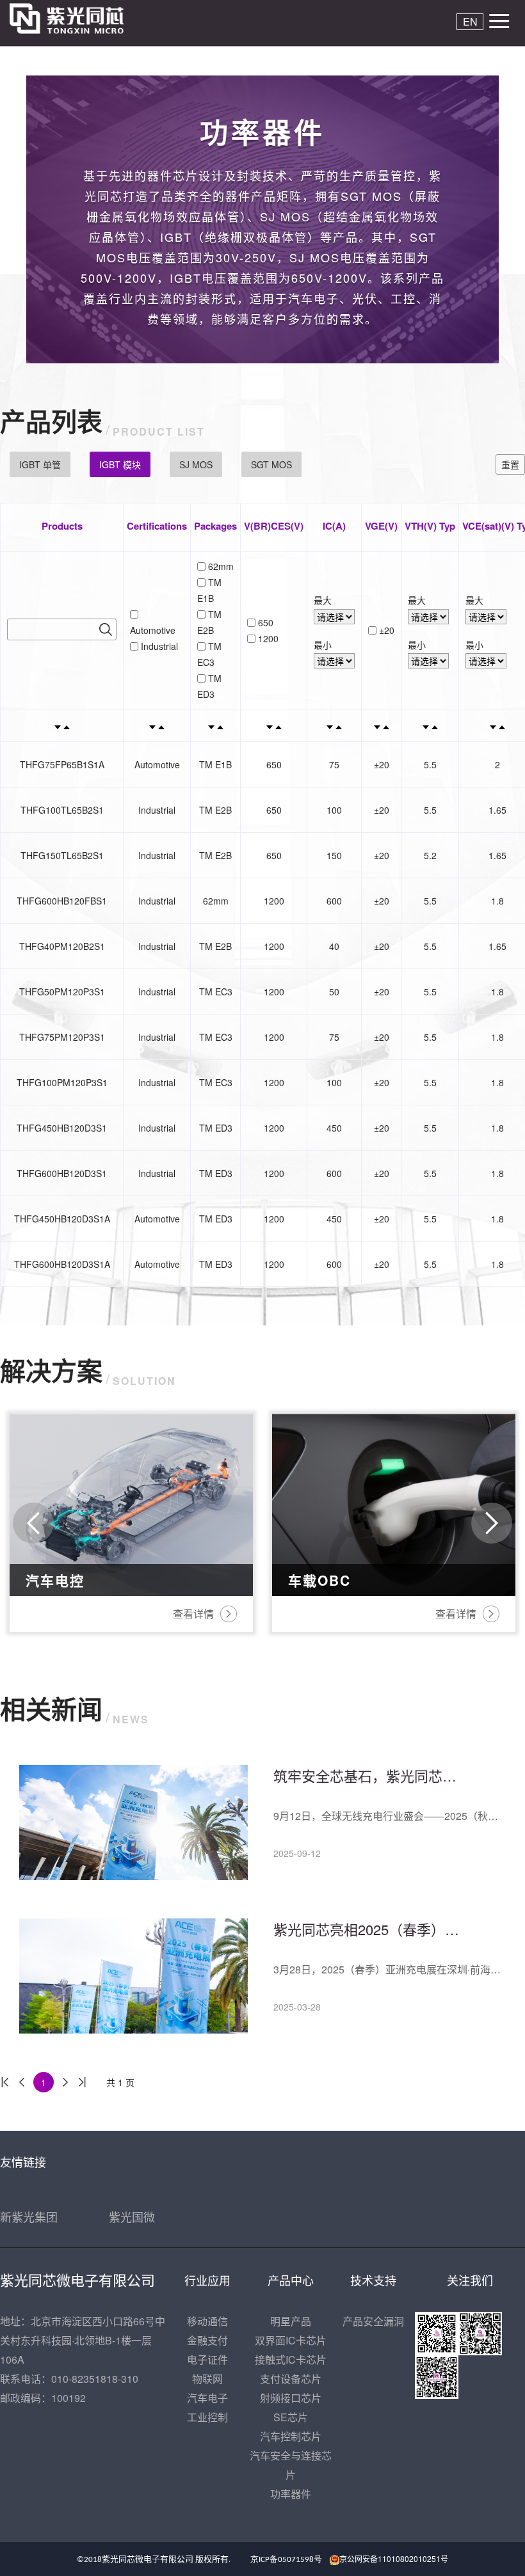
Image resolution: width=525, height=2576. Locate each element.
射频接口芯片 (291, 2398)
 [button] (492, 1523)
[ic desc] (330, 725)
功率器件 (291, 2494)
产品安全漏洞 (373, 2321)
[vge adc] (386, 725)
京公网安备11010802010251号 (394, 2558)
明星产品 (291, 2321)
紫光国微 (132, 2216)
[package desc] (211, 725)
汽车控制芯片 (291, 2436)
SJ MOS (196, 464)
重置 (510, 464)
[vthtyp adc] (435, 725)
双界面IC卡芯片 (291, 2340)
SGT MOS (271, 464)
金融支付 (207, 2340)
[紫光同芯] (78, 19)
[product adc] (67, 725)
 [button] (33, 1523)
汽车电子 (207, 2398)
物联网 (207, 2379)
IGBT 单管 (40, 464)
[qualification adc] (161, 725)
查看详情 (471, 1859)
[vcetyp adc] (502, 725)
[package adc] (220, 725)
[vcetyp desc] (493, 725)
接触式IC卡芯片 (291, 2359)
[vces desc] (270, 725)
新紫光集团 (29, 2216)
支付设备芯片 (291, 2379)
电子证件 (207, 2359)
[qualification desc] (152, 725)
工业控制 (207, 2417)
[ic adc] (339, 725)
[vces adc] (279, 725)
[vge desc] (377, 725)
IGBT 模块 (120, 464)
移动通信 (207, 2321)
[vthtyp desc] (426, 725)
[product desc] (58, 725)
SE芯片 (291, 2417)
